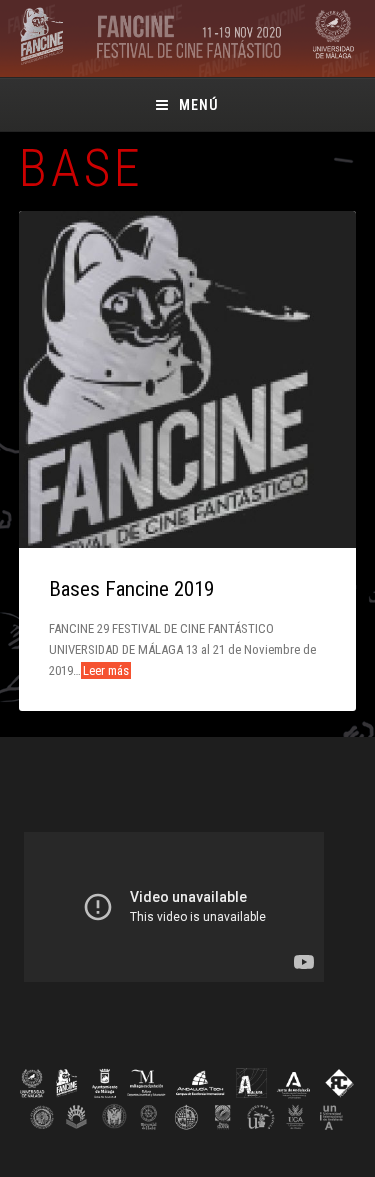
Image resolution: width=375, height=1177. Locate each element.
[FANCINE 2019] (187, 61)
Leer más (106, 670)
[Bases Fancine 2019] (188, 380)
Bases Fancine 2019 (131, 589)
